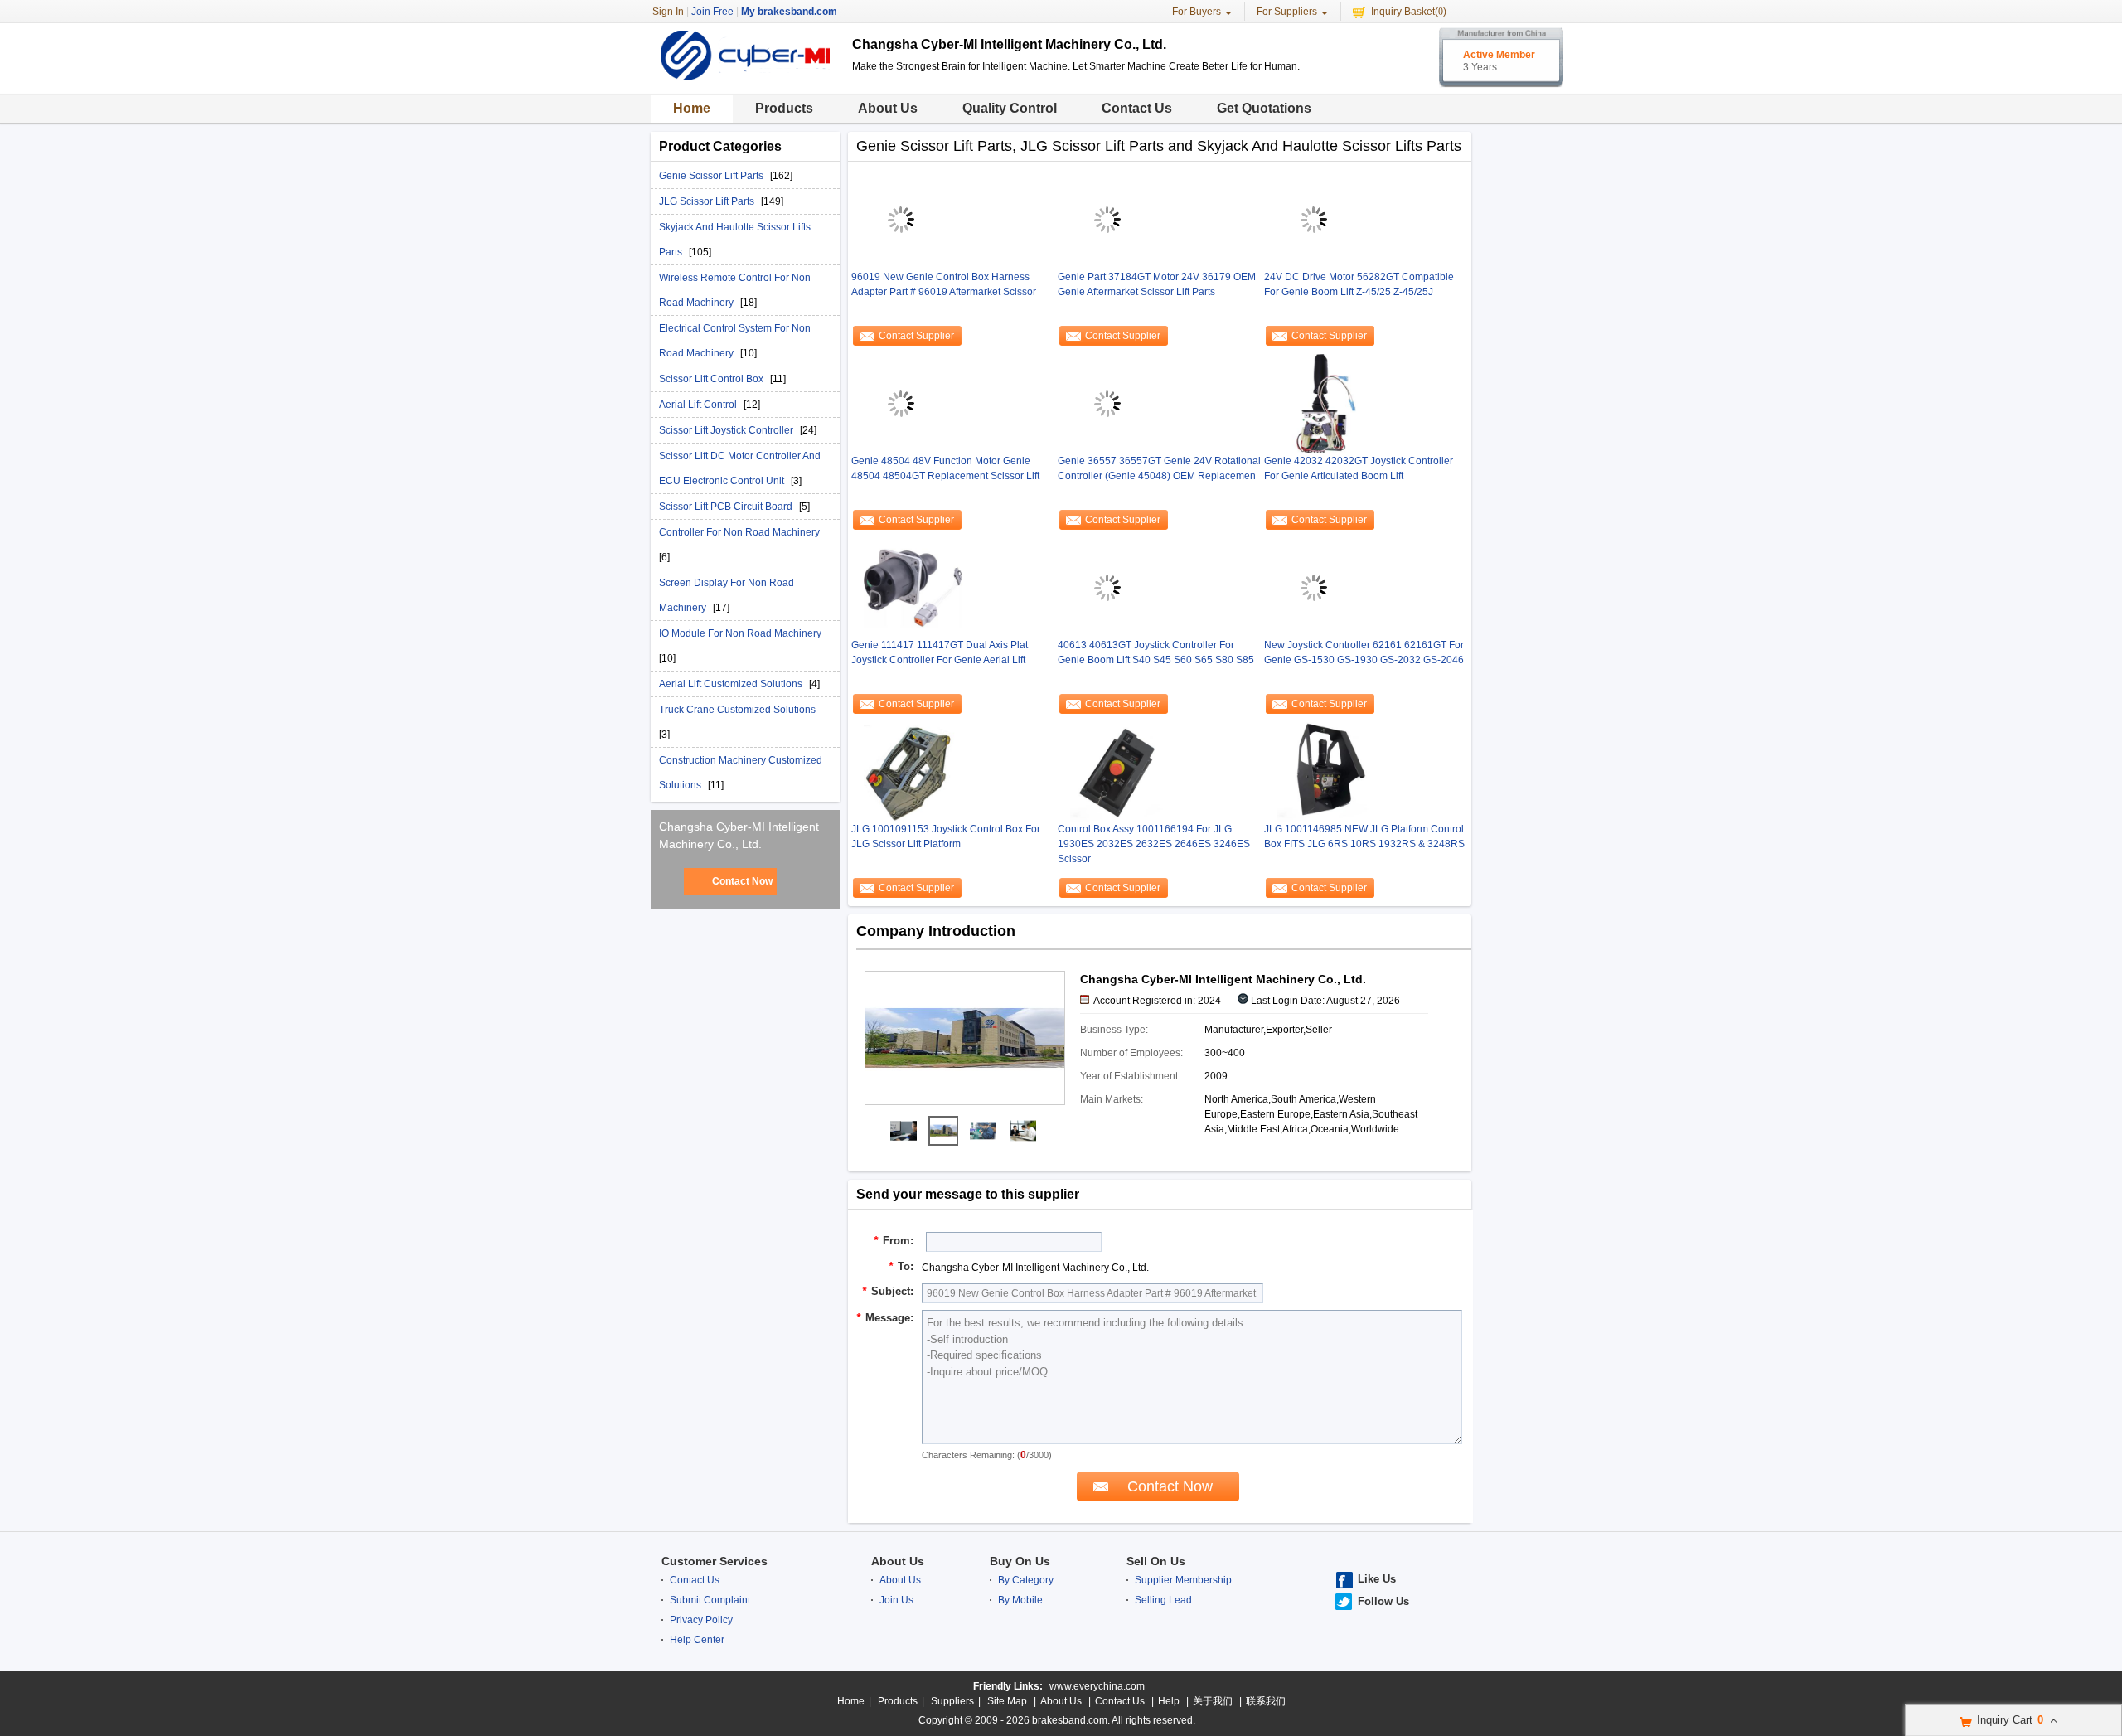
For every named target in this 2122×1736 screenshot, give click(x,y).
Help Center (697, 1640)
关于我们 (1213, 1701)
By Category (1026, 1580)
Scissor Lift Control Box (712, 379)
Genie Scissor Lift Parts (712, 176)
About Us (888, 108)
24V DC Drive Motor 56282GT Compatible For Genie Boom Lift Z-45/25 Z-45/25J (1359, 284)
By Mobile (1020, 1600)
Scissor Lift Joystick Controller (727, 430)
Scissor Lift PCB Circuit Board (727, 507)
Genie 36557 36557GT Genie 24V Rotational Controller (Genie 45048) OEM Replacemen (1159, 468)
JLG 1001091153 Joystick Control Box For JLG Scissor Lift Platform (946, 836)
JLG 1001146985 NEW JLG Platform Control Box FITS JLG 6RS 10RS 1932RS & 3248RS (1364, 836)
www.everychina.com (1097, 1686)
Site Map (1007, 1701)
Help (1169, 1701)
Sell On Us (1156, 1561)
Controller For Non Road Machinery (739, 532)
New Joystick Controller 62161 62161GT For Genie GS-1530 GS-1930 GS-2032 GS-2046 (1364, 652)
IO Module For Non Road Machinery (740, 633)
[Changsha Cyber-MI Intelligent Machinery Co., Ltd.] (904, 1131)
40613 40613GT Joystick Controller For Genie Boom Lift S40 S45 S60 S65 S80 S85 (1156, 652)
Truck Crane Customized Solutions (737, 710)
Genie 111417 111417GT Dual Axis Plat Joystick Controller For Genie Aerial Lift (940, 652)
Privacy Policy (701, 1620)
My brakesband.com (789, 12)
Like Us (1377, 1579)
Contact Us (1137, 108)
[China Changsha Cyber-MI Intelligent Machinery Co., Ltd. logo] (745, 81)
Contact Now (742, 881)
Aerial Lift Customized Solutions (732, 684)
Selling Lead (1163, 1600)
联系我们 (1266, 1701)
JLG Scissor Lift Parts (708, 201)
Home (692, 108)
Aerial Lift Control (699, 405)
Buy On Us (1020, 1561)
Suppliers (952, 1701)
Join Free (712, 12)
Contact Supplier (916, 336)
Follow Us (1383, 1601)
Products (784, 108)
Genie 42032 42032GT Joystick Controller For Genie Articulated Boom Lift (1359, 468)
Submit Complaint (710, 1600)
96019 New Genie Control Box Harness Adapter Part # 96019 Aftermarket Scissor (944, 284)
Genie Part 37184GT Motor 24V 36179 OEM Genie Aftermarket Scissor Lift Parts (1157, 284)
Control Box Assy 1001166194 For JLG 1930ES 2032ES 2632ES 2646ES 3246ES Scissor (1154, 844)
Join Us (896, 1600)
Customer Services (715, 1561)
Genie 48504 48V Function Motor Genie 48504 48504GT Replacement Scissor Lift (945, 468)
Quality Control (1010, 108)
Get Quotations (1264, 108)
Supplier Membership (1183, 1580)
